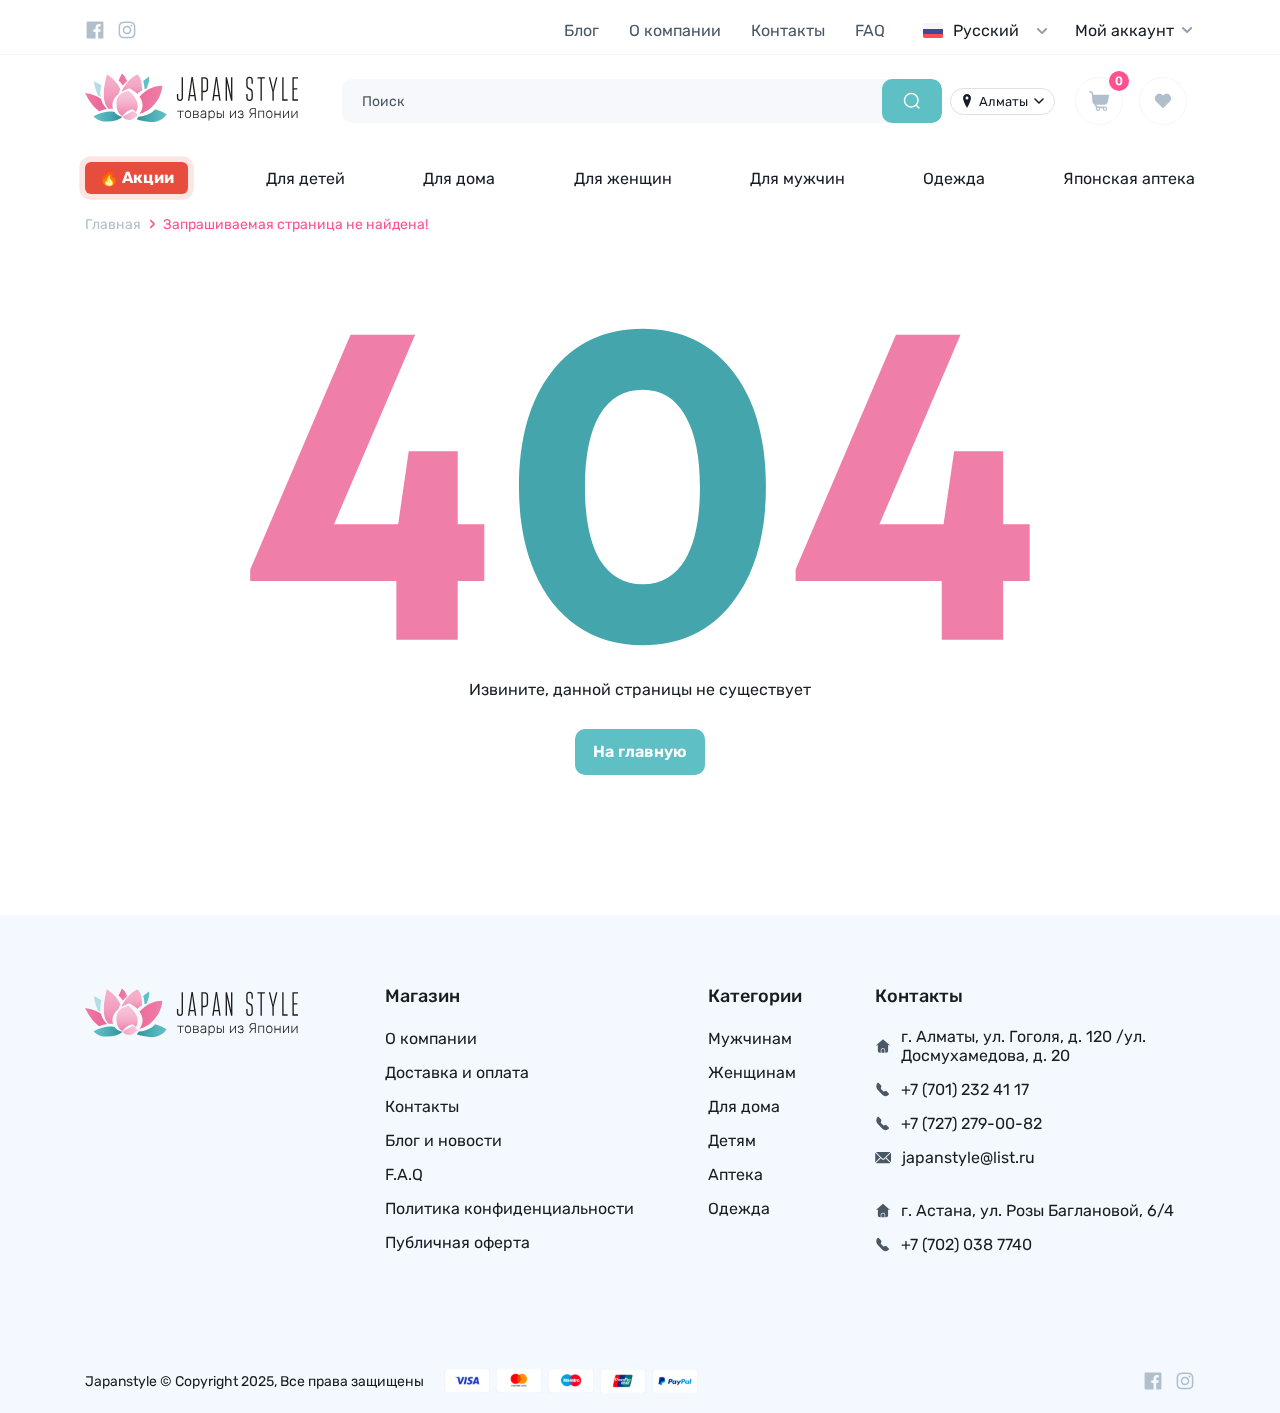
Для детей (305, 178)
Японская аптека (1129, 178)
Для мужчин (797, 178)
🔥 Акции (136, 177)
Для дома (459, 178)
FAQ (870, 30)
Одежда (954, 178)
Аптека (735, 1174)
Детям (732, 1140)
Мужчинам (750, 1038)
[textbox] (990, 30)
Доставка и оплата (457, 1072)
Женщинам (752, 1072)
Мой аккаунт (1124, 30)
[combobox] (990, 30)
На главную (640, 751)
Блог (581, 30)
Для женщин (623, 178)
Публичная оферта (457, 1242)
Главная (113, 224)
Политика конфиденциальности (509, 1208)
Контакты (788, 30)
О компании (675, 30)
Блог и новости (443, 1140)
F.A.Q (404, 1174)
